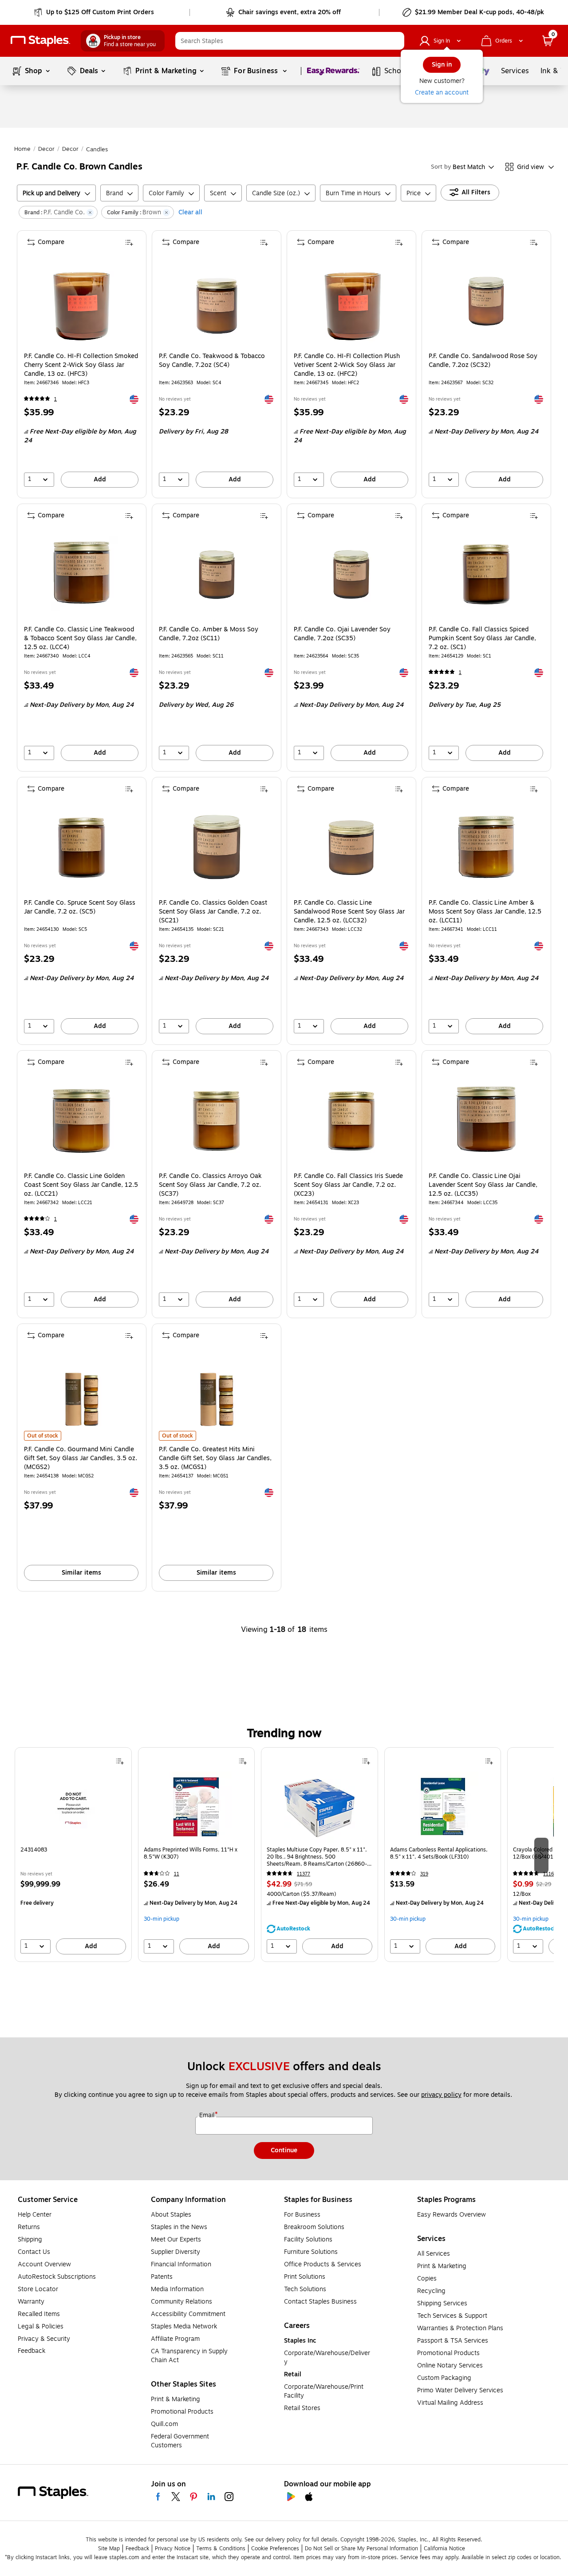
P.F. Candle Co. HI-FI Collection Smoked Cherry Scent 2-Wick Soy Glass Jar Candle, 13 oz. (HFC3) (81, 365)
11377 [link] (304, 1874)
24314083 (34, 1850)
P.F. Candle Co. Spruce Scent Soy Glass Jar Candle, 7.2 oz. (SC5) (80, 907)
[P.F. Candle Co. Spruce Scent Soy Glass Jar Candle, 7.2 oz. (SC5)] (81, 848)
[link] (95, 12)
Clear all (190, 212)
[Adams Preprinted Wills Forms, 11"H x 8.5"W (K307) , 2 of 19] (196, 1807)
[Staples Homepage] (40, 41)
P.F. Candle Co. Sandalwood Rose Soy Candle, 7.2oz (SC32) (483, 361)
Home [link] (22, 149)
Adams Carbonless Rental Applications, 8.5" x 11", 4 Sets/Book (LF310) (439, 1853)
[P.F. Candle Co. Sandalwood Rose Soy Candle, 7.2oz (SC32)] (486, 301)
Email (208, 2115)
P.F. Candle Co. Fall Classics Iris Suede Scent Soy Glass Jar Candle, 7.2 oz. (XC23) (348, 1185)
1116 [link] (548, 1874)
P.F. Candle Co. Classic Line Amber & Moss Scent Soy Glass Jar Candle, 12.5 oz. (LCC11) (485, 912)
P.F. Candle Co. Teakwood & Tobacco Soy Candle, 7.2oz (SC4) (212, 361)
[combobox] (290, 41)
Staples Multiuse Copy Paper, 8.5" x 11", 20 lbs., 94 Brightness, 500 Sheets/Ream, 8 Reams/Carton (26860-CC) (317, 1857)
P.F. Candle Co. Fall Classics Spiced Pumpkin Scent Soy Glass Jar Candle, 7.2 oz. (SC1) (482, 638)
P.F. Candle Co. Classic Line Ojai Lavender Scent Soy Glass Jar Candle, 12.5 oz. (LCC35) (483, 1185)
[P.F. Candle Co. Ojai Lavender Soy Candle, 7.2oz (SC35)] (351, 574)
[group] (73, 1855)
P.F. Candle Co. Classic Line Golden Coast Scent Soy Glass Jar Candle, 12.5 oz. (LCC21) (81, 1185)
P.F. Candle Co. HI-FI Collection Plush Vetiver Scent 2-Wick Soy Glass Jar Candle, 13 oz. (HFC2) (347, 365)
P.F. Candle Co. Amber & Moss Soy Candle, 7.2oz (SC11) (209, 634)
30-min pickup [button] (162, 1919)
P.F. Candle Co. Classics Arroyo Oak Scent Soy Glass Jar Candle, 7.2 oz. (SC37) (210, 1185)
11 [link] (177, 1874)
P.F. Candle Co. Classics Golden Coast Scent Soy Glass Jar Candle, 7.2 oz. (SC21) (213, 912)
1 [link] (55, 399)
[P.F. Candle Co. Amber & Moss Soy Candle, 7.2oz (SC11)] (216, 574)
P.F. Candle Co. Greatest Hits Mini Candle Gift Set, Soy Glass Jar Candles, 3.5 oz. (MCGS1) (215, 1458)
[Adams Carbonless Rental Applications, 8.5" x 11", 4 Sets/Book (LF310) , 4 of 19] (443, 1807)
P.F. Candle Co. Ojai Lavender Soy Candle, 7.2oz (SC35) (342, 634)
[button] (395, 41)
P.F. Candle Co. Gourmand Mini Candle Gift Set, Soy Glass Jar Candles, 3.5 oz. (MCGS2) (81, 1458)
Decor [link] (46, 149)
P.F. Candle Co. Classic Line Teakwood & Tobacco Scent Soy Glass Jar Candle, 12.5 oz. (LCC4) (80, 638)
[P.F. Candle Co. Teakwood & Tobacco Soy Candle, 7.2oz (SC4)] (216, 301)
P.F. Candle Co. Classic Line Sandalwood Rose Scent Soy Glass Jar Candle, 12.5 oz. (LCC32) (349, 912)
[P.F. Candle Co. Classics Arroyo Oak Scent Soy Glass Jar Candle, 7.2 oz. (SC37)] (216, 1121)
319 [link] (424, 1874)
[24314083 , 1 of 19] (73, 1807)
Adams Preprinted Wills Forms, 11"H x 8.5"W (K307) (191, 1853)
